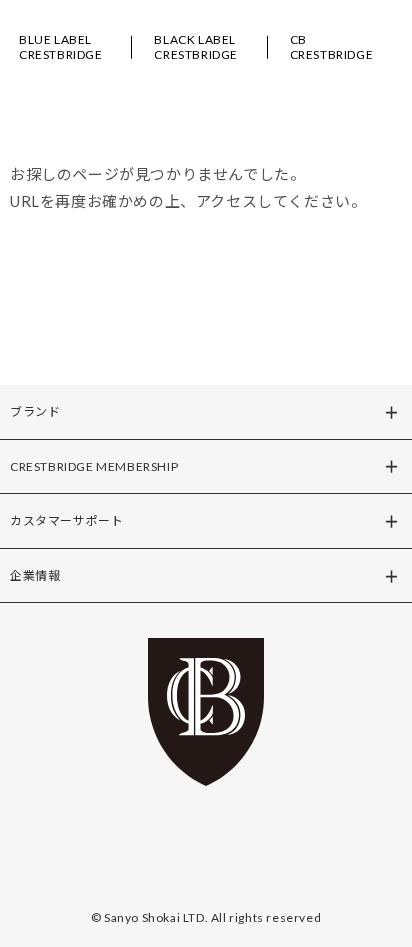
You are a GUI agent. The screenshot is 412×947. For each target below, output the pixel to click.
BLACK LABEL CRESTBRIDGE (196, 47)
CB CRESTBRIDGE (332, 47)
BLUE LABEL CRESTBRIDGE (61, 47)
